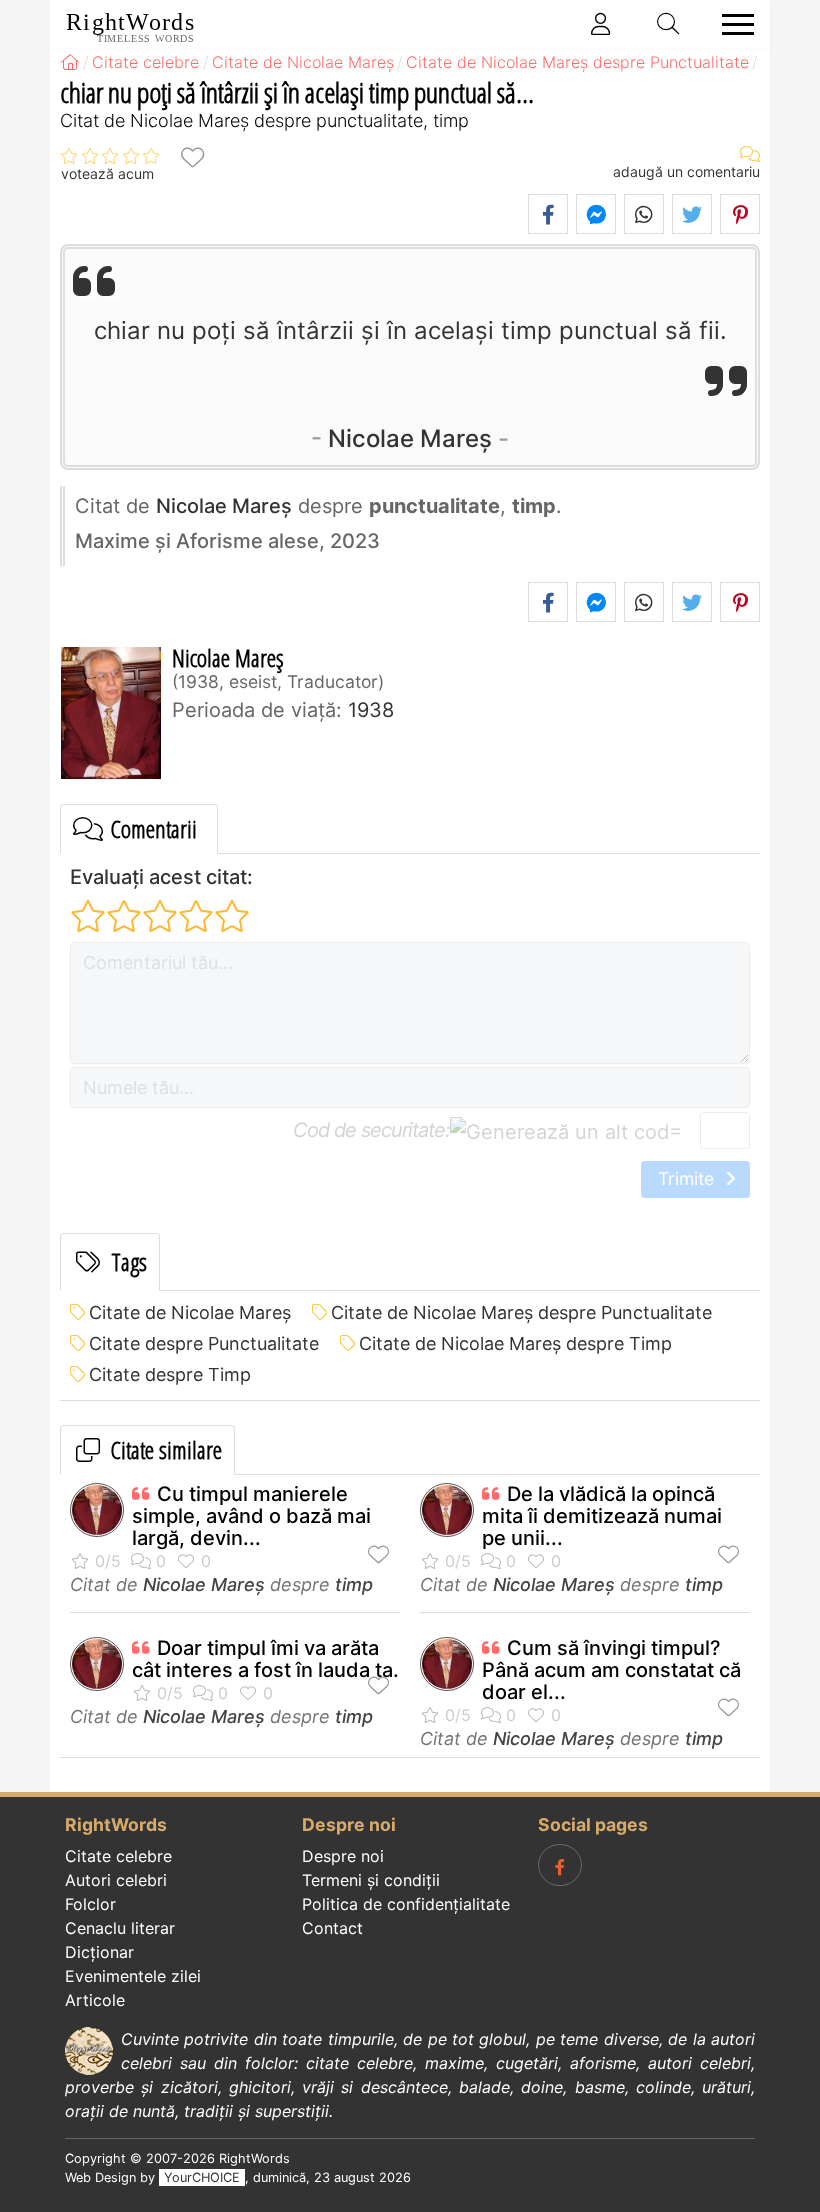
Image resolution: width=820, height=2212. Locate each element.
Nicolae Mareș (410, 438)
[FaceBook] (560, 1865)
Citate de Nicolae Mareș (190, 1312)
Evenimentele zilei (133, 1976)
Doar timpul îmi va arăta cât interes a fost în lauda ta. (265, 1659)
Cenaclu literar (120, 1928)
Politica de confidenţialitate (406, 1904)
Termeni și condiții (371, 1880)
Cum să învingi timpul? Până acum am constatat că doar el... (611, 1670)
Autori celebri (116, 1880)
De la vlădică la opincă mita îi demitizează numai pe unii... (602, 1516)
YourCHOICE (202, 2177)
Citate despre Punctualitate (204, 1343)
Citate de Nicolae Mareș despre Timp (515, 1343)
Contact (332, 1928)
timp (354, 1584)
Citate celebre (118, 1856)
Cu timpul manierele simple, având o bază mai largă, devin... (251, 1516)
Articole (95, 2000)
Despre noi (343, 1856)
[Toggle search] (669, 24)
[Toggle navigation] (732, 24)
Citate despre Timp (170, 1374)
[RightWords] (70, 62)
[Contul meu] (601, 24)
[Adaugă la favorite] (192, 156)
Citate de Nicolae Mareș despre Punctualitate (521, 1312)
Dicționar (99, 1952)
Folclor (90, 1904)
